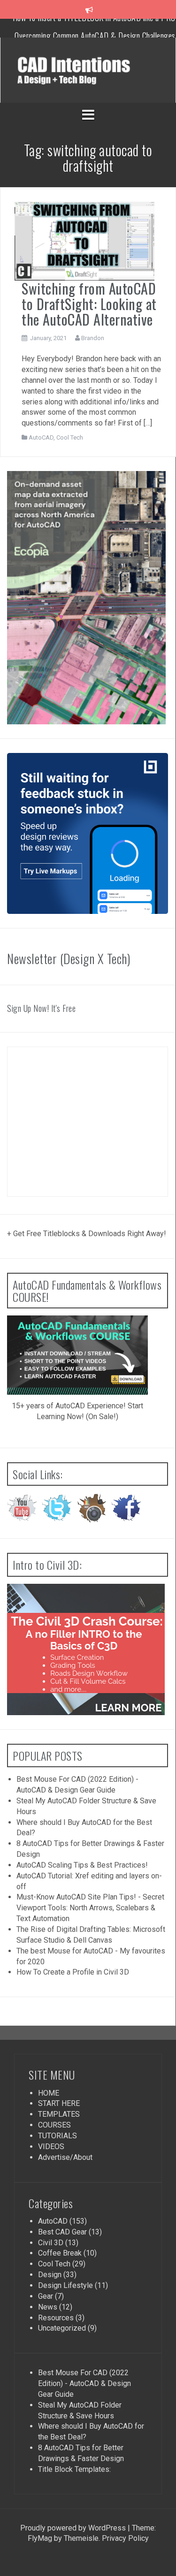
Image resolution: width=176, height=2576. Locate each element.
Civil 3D (51, 2243)
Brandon (93, 338)
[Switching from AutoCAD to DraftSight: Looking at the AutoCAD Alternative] (84, 240)
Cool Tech (70, 437)
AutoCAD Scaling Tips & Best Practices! (82, 1865)
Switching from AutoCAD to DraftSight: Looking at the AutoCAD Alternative (89, 304)
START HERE (59, 2103)
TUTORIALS (57, 2136)
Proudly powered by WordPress (73, 2528)
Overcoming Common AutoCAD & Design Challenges (95, 28)
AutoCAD (41, 437)
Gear (46, 2296)
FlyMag (40, 2538)
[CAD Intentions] (88, 70)
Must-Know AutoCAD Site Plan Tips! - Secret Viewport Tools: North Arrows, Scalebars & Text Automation (90, 1908)
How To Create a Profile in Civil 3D (73, 1972)
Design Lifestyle (65, 2285)
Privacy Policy (124, 2538)
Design (50, 2275)
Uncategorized (62, 2328)
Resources (56, 2318)
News (48, 2307)
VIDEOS (51, 2147)
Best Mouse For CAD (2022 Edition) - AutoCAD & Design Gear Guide (84, 2383)
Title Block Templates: (74, 2469)
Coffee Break (60, 2253)
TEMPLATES (59, 2114)
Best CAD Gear (62, 2232)
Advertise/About (65, 2157)
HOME (49, 2093)
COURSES (54, 2125)
